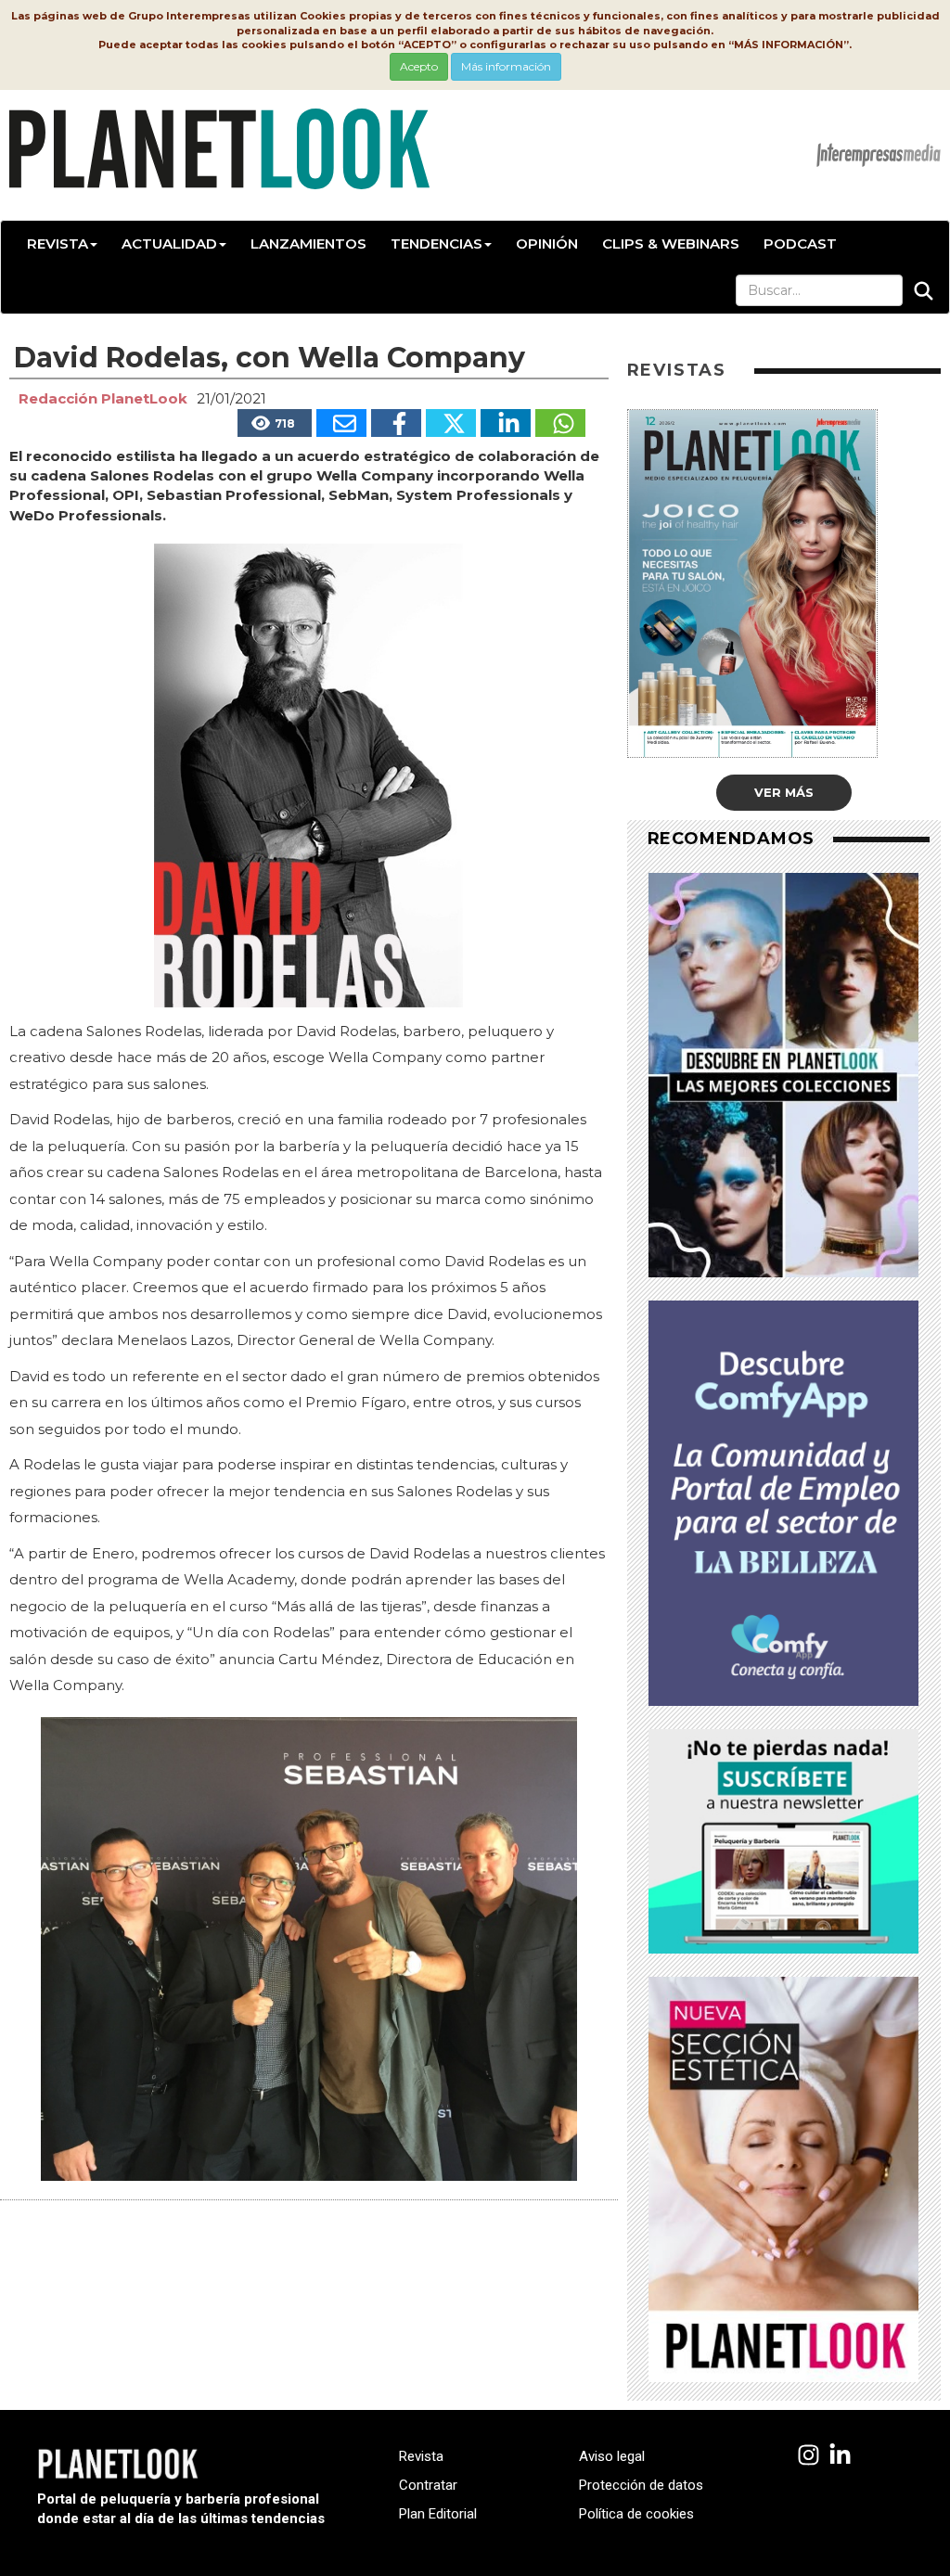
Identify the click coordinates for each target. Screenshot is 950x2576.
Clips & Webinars (671, 244)
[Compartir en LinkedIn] (506, 423)
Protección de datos (641, 2485)
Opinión (547, 244)
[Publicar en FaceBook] (396, 423)
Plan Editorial (438, 2514)
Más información (506, 66)
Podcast (800, 244)
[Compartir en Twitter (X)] (451, 423)
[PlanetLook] (809, 2456)
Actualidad (169, 244)
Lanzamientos (308, 244)
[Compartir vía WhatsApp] (560, 423)
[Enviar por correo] (341, 423)
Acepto (419, 66)
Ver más (784, 792)
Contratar (428, 2485)
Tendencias (436, 244)
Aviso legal (612, 2456)
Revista (58, 244)
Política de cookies (636, 2514)
